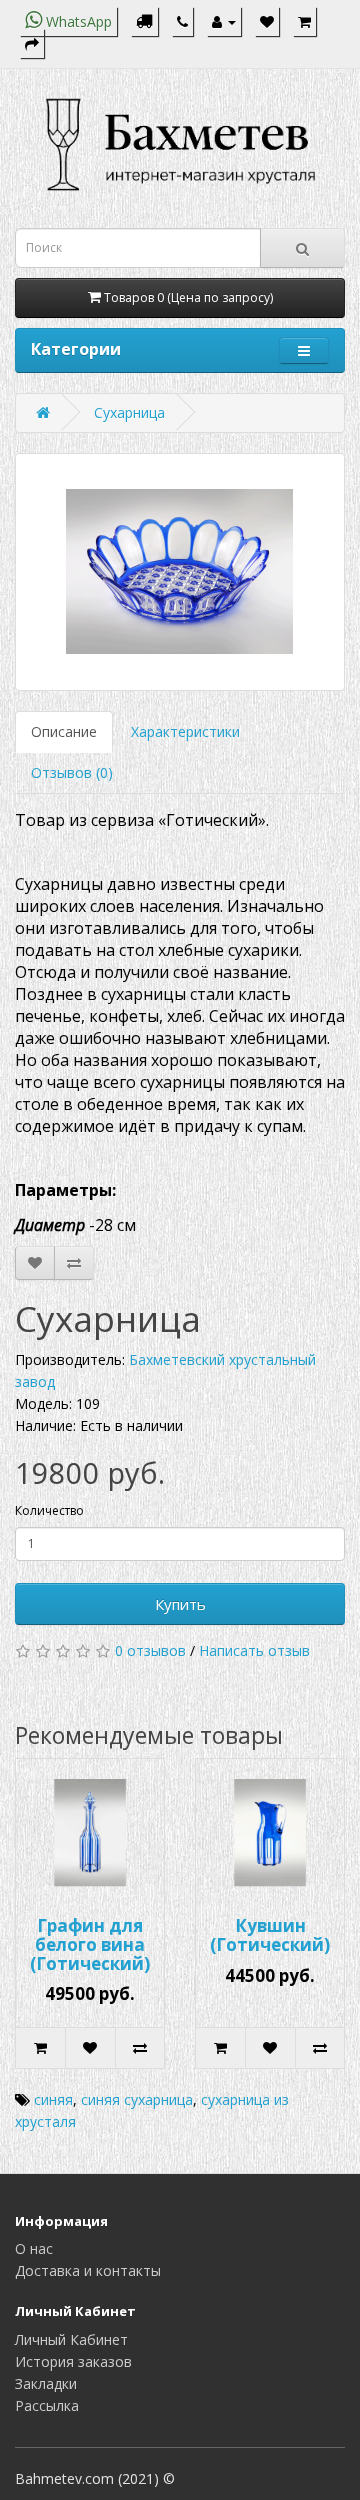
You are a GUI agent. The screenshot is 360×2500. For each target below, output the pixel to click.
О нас (34, 2248)
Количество (49, 1510)
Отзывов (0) (72, 772)
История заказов (73, 2361)
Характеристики (185, 731)
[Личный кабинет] (224, 21)
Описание (64, 731)
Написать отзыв (254, 1650)
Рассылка (47, 2405)
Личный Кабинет (71, 2339)
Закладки (46, 2383)
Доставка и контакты (88, 2270)
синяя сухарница (137, 2099)
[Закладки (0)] (267, 21)
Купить (180, 1604)
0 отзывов (150, 1650)
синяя (53, 2099)
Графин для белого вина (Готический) (90, 1944)
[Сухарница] (180, 572)
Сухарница (129, 412)
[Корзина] (304, 21)
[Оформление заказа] (32, 43)
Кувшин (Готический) (270, 1935)
